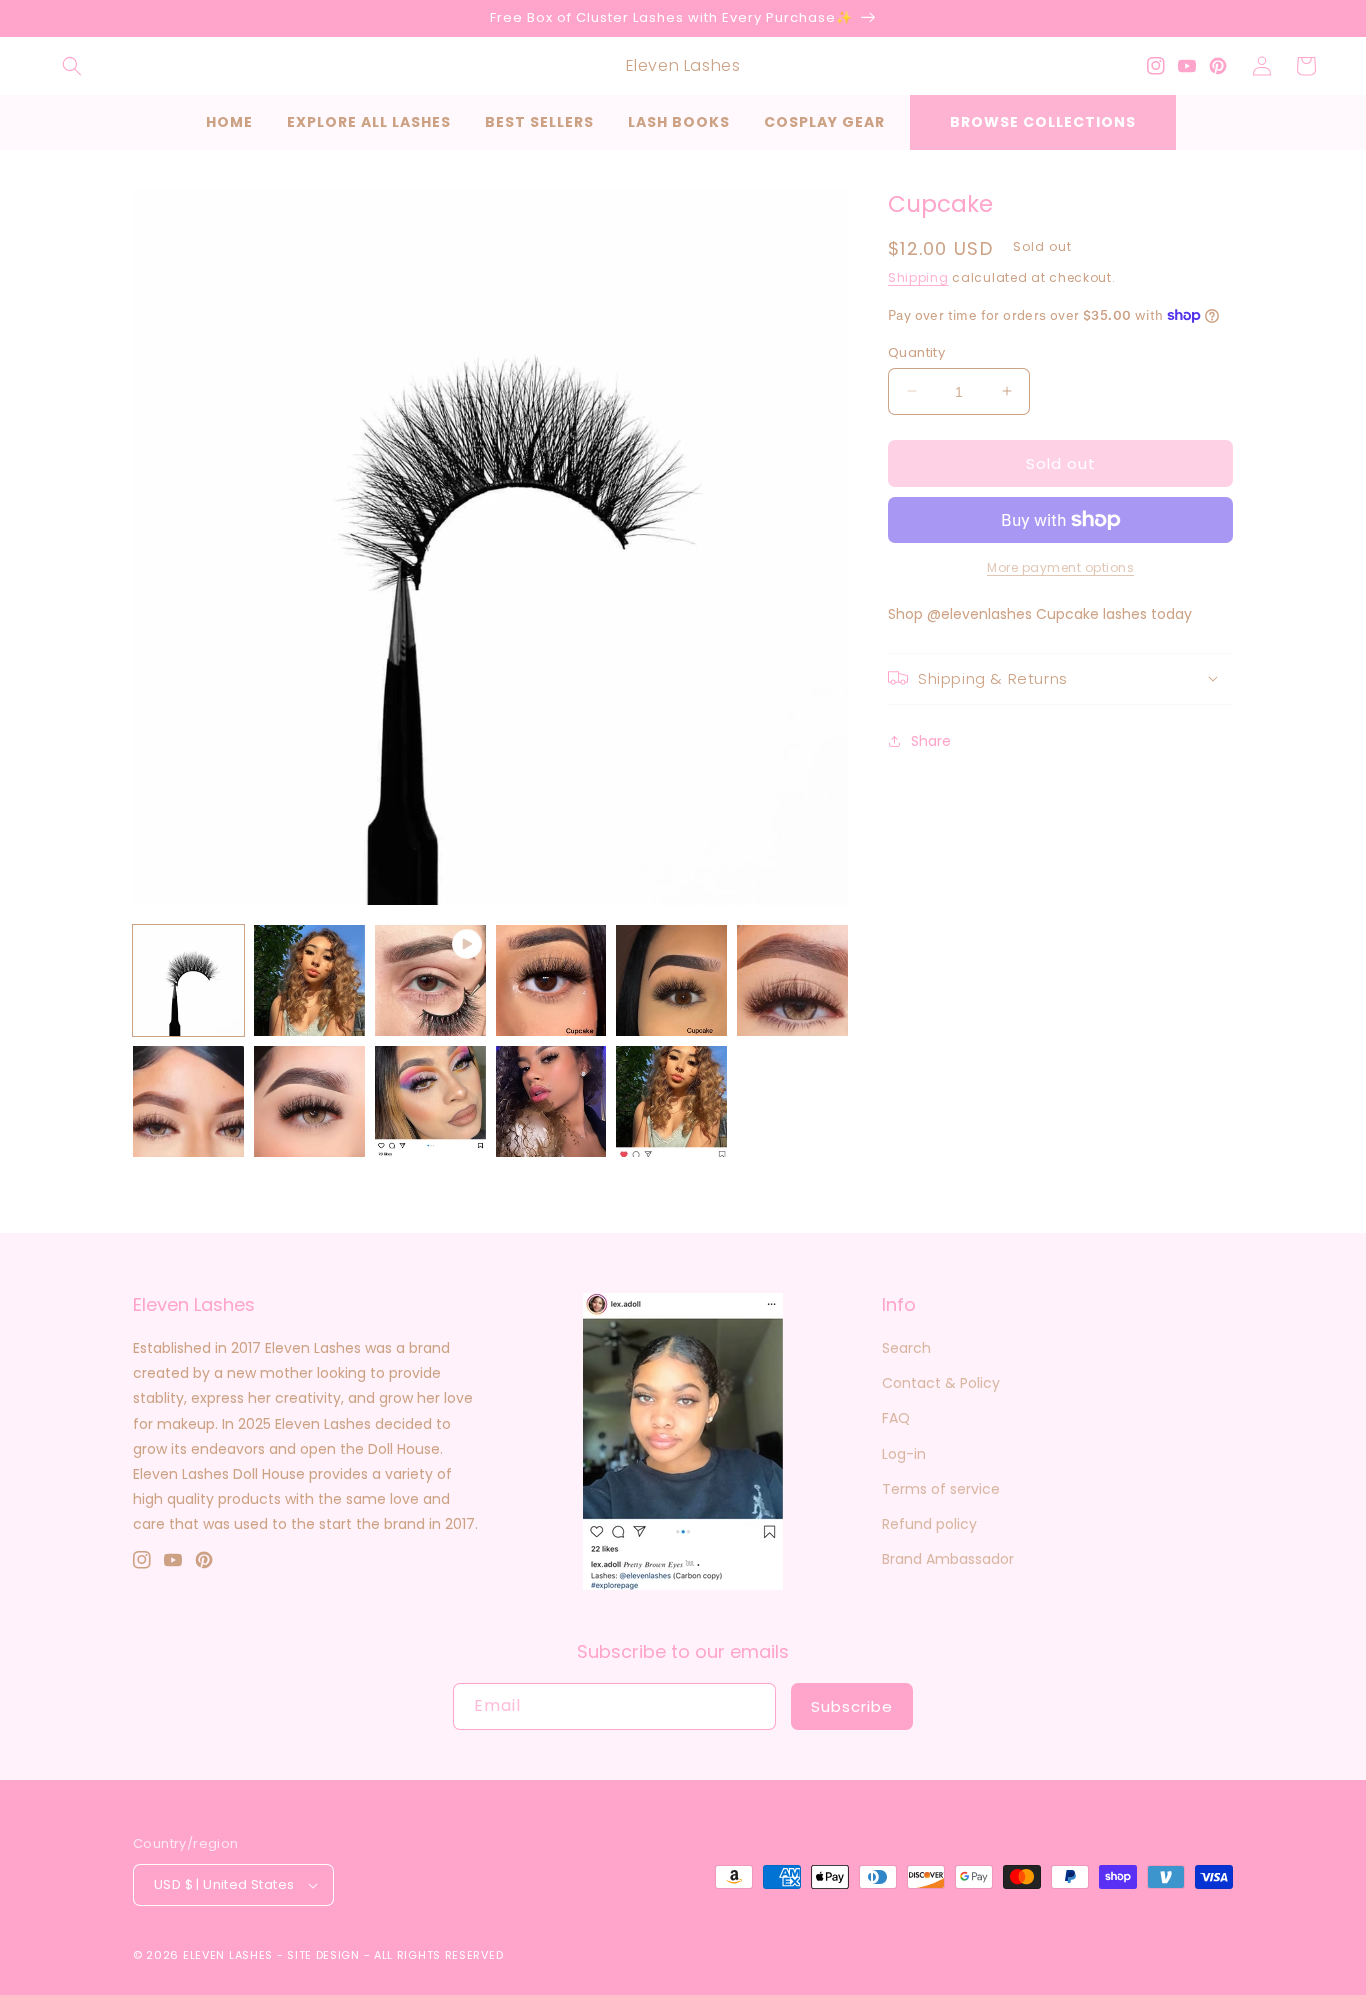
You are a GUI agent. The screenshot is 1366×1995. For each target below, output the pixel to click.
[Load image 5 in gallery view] (792, 980)
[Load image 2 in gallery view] (309, 980)
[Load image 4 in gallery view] (671, 980)
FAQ (896, 1418)
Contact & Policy (941, 1383)
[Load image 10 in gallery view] (671, 1101)
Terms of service (941, 1489)
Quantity (916, 351)
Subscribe (852, 1706)
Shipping (918, 277)
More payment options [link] (1060, 567)
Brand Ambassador (948, 1559)
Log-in (904, 1454)
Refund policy (929, 1524)
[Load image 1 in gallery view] (188, 980)
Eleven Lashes (228, 1955)
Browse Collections (1043, 122)
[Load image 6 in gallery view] (188, 1101)
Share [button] (931, 740)
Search (906, 1348)
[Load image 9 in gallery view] (551, 1101)
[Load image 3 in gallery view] (551, 980)
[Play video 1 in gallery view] (430, 980)
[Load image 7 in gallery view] (309, 1101)
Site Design (323, 1955)
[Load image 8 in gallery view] (430, 1101)
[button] (72, 66)
